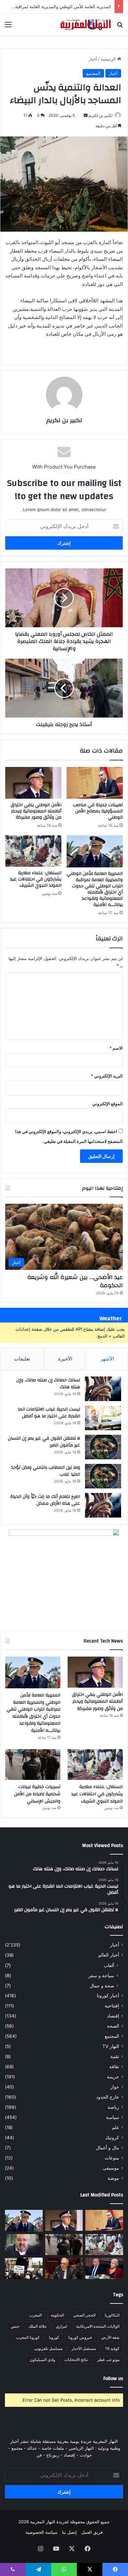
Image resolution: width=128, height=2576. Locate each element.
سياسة (113, 2117)
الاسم (116, 1048)
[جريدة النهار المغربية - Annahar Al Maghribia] (85, 24)
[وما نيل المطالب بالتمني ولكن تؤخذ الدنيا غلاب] (103, 1476)
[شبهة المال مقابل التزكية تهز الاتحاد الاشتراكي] (24, 2245)
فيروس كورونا (80, 2337)
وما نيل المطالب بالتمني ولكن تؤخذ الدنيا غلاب (46, 1471)
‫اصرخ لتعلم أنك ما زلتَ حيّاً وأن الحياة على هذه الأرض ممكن (45, 1500)
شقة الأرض (110, 2337)
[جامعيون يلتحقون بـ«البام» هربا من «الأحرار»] (104, 2268)
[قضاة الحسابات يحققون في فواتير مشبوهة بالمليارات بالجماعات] (64, 2268)
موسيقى (111, 2168)
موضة (113, 2178)
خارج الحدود (108, 2097)
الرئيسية (109, 59)
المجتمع (93, 73)
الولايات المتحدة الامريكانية (98, 2326)
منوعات (112, 2158)
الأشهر (107, 1359)
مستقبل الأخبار (84, 2348)
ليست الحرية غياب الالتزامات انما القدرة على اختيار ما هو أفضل (49, 1413)
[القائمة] (8, 27)
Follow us (113, 2379)
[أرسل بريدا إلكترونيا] (86, 115)
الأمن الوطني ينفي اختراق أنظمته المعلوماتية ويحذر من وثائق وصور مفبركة (36, 811)
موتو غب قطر (108, 2360)
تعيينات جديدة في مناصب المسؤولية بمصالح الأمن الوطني (98, 811)
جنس (15, 2326)
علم (116, 2127)
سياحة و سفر (101, 1975)
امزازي (61, 2326)
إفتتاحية (112, 2006)
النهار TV (111, 2046)
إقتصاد (113, 2016)
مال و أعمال (107, 2148)
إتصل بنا (69, 2532)
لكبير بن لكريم (101, 115)
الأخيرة (65, 1359)
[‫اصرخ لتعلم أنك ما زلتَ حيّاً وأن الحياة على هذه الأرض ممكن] (103, 1505)
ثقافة (114, 2067)
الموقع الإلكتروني (107, 1104)
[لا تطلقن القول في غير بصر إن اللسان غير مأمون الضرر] (103, 1447)
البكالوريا (112, 2315)
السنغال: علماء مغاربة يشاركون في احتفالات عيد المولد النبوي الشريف (36, 879)
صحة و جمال (102, 1986)
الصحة (113, 2026)
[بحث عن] (120, 27)
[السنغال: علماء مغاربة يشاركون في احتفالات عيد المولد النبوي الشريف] (33, 851)
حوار (115, 2087)
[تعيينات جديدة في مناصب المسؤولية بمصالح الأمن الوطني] (95, 783)
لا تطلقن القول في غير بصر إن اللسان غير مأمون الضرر (44, 1442)
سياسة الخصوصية (42, 2532)
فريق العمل (92, 2532)
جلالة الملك (38, 2326)
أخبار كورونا (108, 1996)
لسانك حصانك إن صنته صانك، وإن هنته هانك (48, 1384)
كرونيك (112, 2138)
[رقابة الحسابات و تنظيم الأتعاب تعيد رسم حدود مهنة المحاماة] (24, 2268)
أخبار (93, 59)
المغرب (35, 2315)
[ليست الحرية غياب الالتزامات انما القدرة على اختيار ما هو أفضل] (103, 1418)
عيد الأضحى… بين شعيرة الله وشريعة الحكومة (75, 1281)
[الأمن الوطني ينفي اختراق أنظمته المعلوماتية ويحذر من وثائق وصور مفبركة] (33, 783)
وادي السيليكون (42, 2360)
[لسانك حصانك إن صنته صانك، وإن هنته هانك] (103, 1389)
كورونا (54, 2337)
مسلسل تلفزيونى (48, 2348)
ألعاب (109, 1965)
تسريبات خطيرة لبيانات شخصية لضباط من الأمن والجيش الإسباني (37, 1794)
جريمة (113, 2077)
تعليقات (22, 1359)
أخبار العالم (109, 1955)
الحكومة (57, 2315)
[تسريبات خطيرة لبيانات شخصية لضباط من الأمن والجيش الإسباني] (33, 1765)
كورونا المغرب (28, 2337)
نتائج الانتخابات (76, 2360)
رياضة (113, 2107)
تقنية (115, 2056)
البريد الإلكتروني (107, 1076)
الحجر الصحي (84, 2315)
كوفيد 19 (112, 2348)
